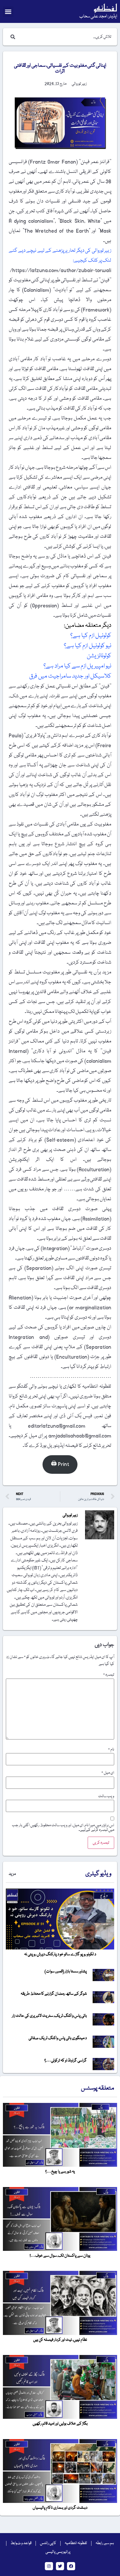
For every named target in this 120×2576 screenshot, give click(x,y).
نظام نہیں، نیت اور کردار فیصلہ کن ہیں (60, 2340)
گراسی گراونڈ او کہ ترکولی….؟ (66, 2061)
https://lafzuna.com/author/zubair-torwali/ (61, 270)
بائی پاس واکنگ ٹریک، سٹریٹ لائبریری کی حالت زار (49, 2016)
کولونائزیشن (99, 656)
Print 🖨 (60, 1464)
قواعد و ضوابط (21, 2543)
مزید (12, 1874)
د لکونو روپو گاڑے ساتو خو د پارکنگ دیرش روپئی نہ (60, 1954)
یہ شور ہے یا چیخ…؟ (60, 2172)
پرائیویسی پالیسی (58, 2552)
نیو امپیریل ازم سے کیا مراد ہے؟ (77, 666)
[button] (8, 12)
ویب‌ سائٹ (106, 1796)
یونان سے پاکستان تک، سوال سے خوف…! (60, 2256)
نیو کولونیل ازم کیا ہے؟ (87, 646)
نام (111, 1750)
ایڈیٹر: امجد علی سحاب (98, 17)
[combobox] (66, 37)
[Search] (12, 37)
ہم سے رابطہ (105, 2543)
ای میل (108, 1773)
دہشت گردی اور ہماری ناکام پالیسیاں (60, 2508)
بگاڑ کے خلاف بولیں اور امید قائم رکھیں (60, 2424)
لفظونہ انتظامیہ (76, 2543)
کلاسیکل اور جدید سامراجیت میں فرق (70, 676)
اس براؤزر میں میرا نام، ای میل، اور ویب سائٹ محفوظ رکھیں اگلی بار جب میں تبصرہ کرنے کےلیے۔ (63, 1828)
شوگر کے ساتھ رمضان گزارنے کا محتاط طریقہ (54, 1994)
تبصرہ (109, 1675)
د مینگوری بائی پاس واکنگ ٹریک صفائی (58, 2038)
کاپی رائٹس (48, 2543)
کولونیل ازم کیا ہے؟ (91, 636)
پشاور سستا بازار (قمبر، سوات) (66, 1972)
